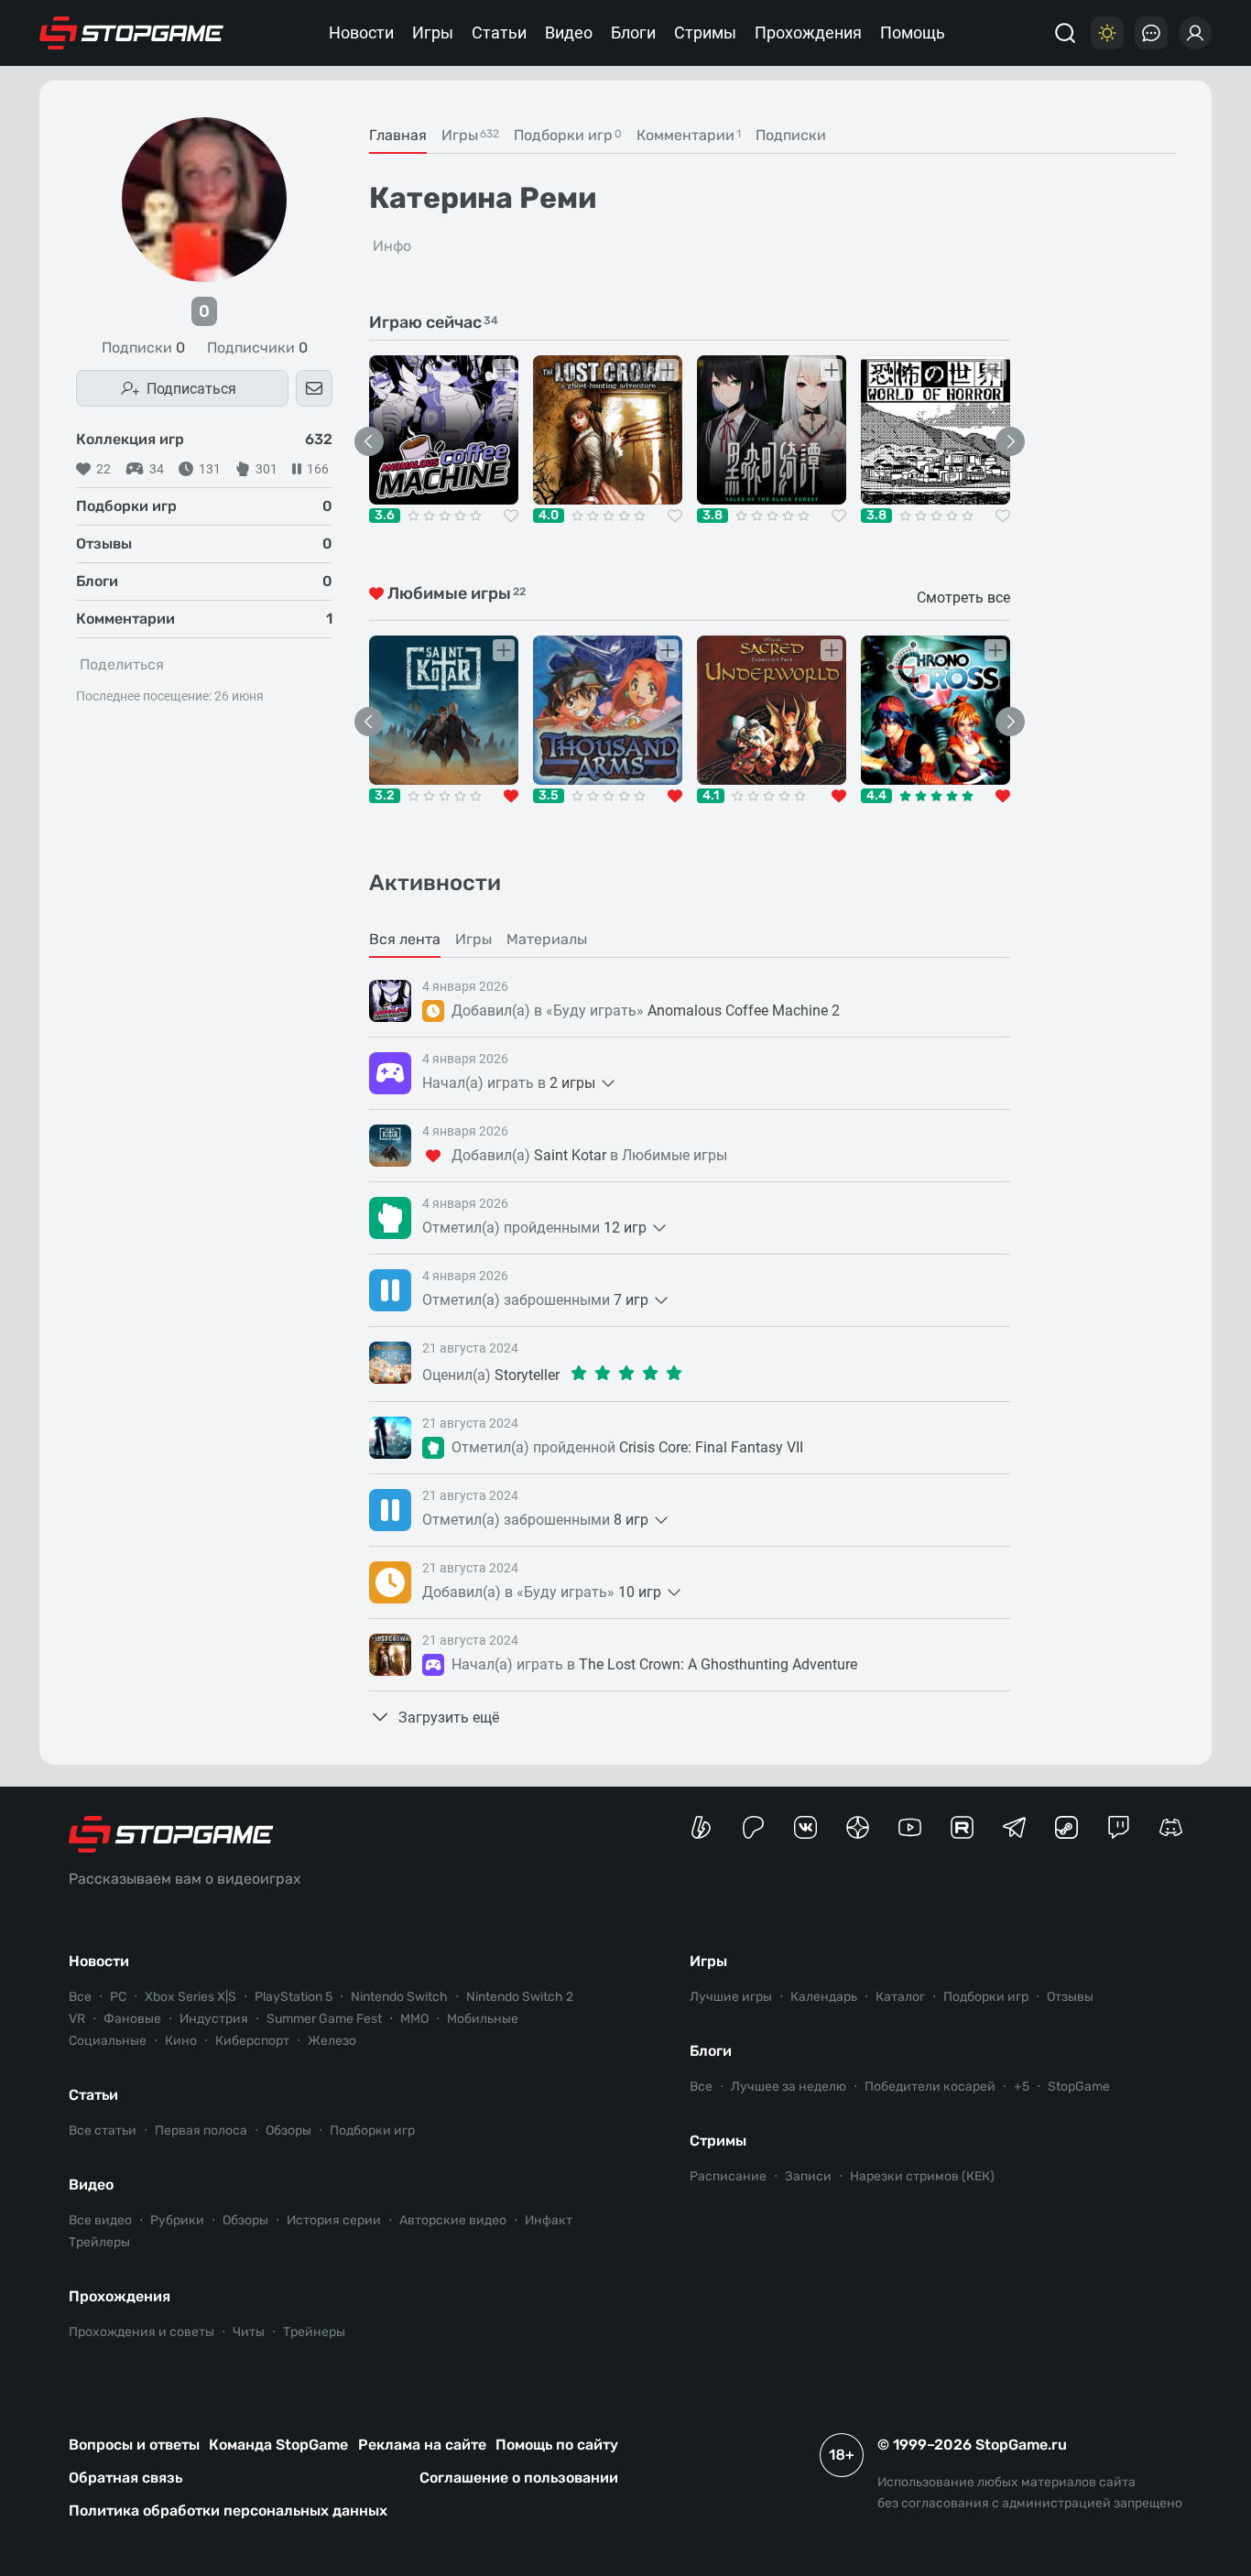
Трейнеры (314, 2332)
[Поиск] (1065, 33)
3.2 (385, 796)
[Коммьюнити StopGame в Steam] (1066, 1827)
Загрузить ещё (449, 1717)
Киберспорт (252, 2041)
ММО (414, 2019)
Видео (569, 33)
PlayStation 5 (294, 1997)
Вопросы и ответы (134, 2445)
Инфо (392, 246)
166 (318, 469)
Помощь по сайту (557, 2445)
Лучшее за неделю (789, 2087)
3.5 (549, 796)
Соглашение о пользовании (519, 2478)
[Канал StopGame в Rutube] (962, 1827)
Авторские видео (453, 2220)
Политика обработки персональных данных (228, 2511)
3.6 (385, 516)
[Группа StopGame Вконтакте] (805, 1827)
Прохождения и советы (141, 2332)
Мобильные (483, 2019)
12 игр (625, 1228)
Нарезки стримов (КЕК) (922, 2176)
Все (80, 1997)
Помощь (913, 33)
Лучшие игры (731, 1997)
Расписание (728, 2176)
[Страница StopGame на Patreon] (753, 1827)
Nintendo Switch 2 (520, 1997)
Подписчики (257, 348)
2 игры (572, 1083)
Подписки (143, 348)
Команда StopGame (278, 2445)
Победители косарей (930, 2087)
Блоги (633, 33)
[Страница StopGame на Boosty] (701, 1827)
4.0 (549, 516)
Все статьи (103, 2130)
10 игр (640, 1592)
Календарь (824, 1997)
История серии (334, 2220)
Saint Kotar (570, 1155)
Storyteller (527, 1375)
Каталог (900, 1997)
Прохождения (808, 33)
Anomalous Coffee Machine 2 (744, 1011)
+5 (1022, 2087)
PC (118, 1997)
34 (157, 469)
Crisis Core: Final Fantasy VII (711, 1447)
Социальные (108, 2041)
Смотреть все (963, 598)
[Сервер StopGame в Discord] (1171, 1827)
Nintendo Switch (399, 1997)
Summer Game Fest (324, 2019)
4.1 (711, 796)
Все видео (100, 2220)
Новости (361, 33)
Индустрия (214, 2019)
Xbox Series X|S (190, 1997)
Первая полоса (201, 2130)
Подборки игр (372, 2130)
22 (103, 469)
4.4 (876, 796)
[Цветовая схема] (1107, 33)
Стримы (705, 33)
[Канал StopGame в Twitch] (1119, 1827)
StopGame (1079, 2087)
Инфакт (549, 2220)
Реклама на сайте (422, 2445)
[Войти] (1195, 33)
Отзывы (1070, 1997)
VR (77, 2019)
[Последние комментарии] (1151, 33)
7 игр (631, 1300)
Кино (181, 2041)
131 (210, 469)
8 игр (631, 1520)
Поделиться (122, 664)
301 (267, 469)
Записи (808, 2176)
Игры (433, 33)
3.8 (713, 516)
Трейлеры (99, 2242)
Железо (332, 2041)
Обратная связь (125, 2478)
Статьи (499, 33)
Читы (249, 2332)
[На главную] (132, 33)
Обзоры (288, 2130)
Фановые (132, 2019)
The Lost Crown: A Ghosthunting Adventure (718, 1664)
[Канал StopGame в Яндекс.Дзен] (858, 1827)
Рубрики (177, 2220)
